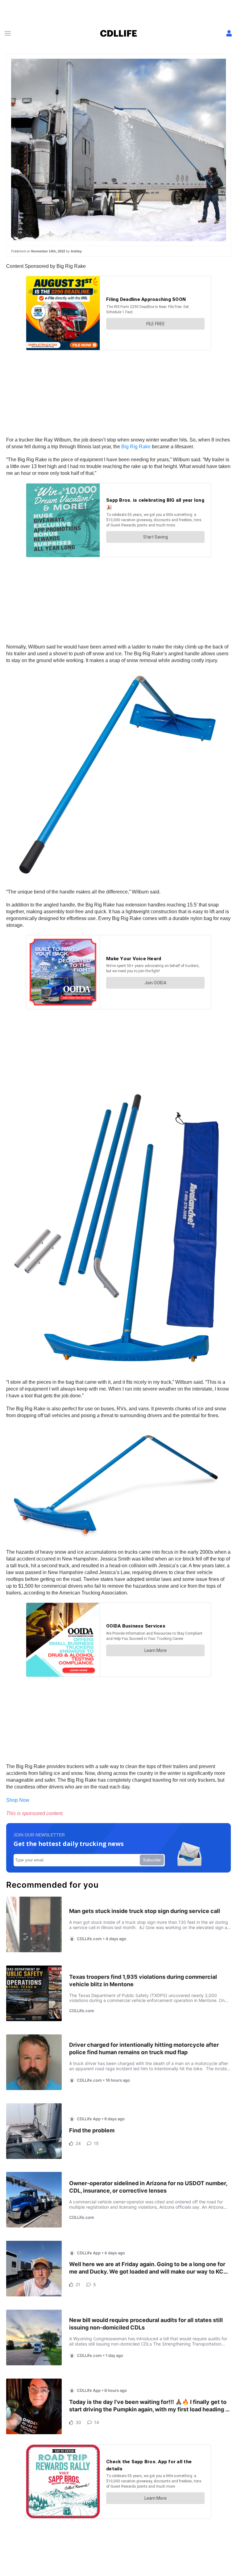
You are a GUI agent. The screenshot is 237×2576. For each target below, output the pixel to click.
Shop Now (18, 1800)
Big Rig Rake (136, 447)
